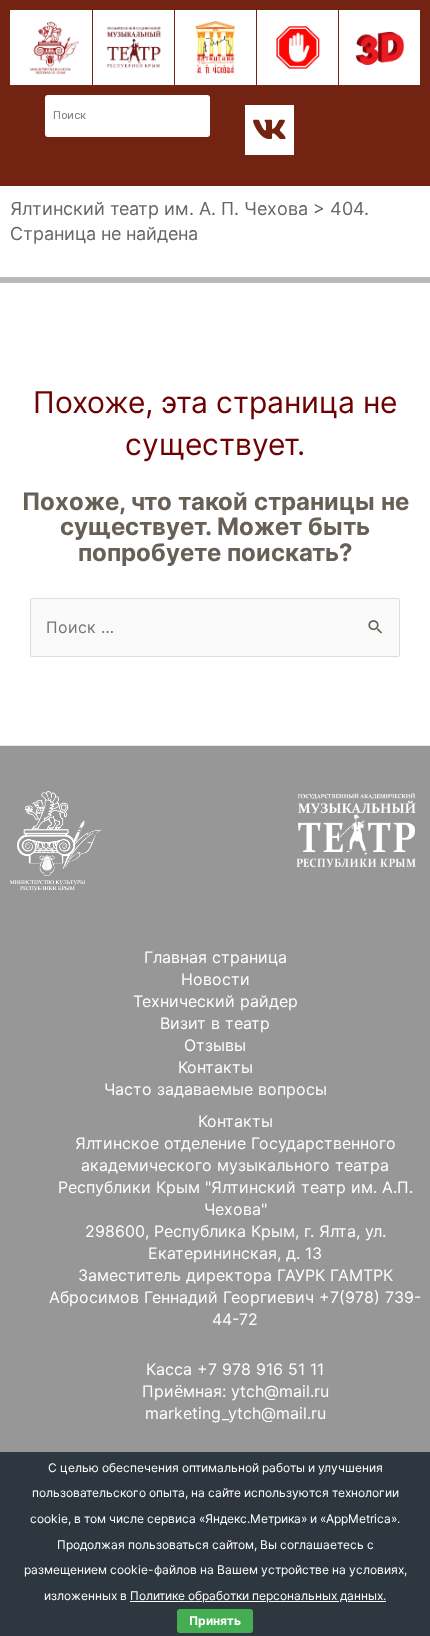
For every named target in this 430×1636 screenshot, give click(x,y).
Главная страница (215, 957)
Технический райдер (215, 1001)
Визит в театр (215, 1023)
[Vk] (270, 130)
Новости (215, 979)
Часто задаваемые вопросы (215, 1089)
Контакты (215, 1067)
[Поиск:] (215, 627)
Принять (215, 1620)
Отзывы (215, 1045)
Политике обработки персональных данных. (258, 1595)
